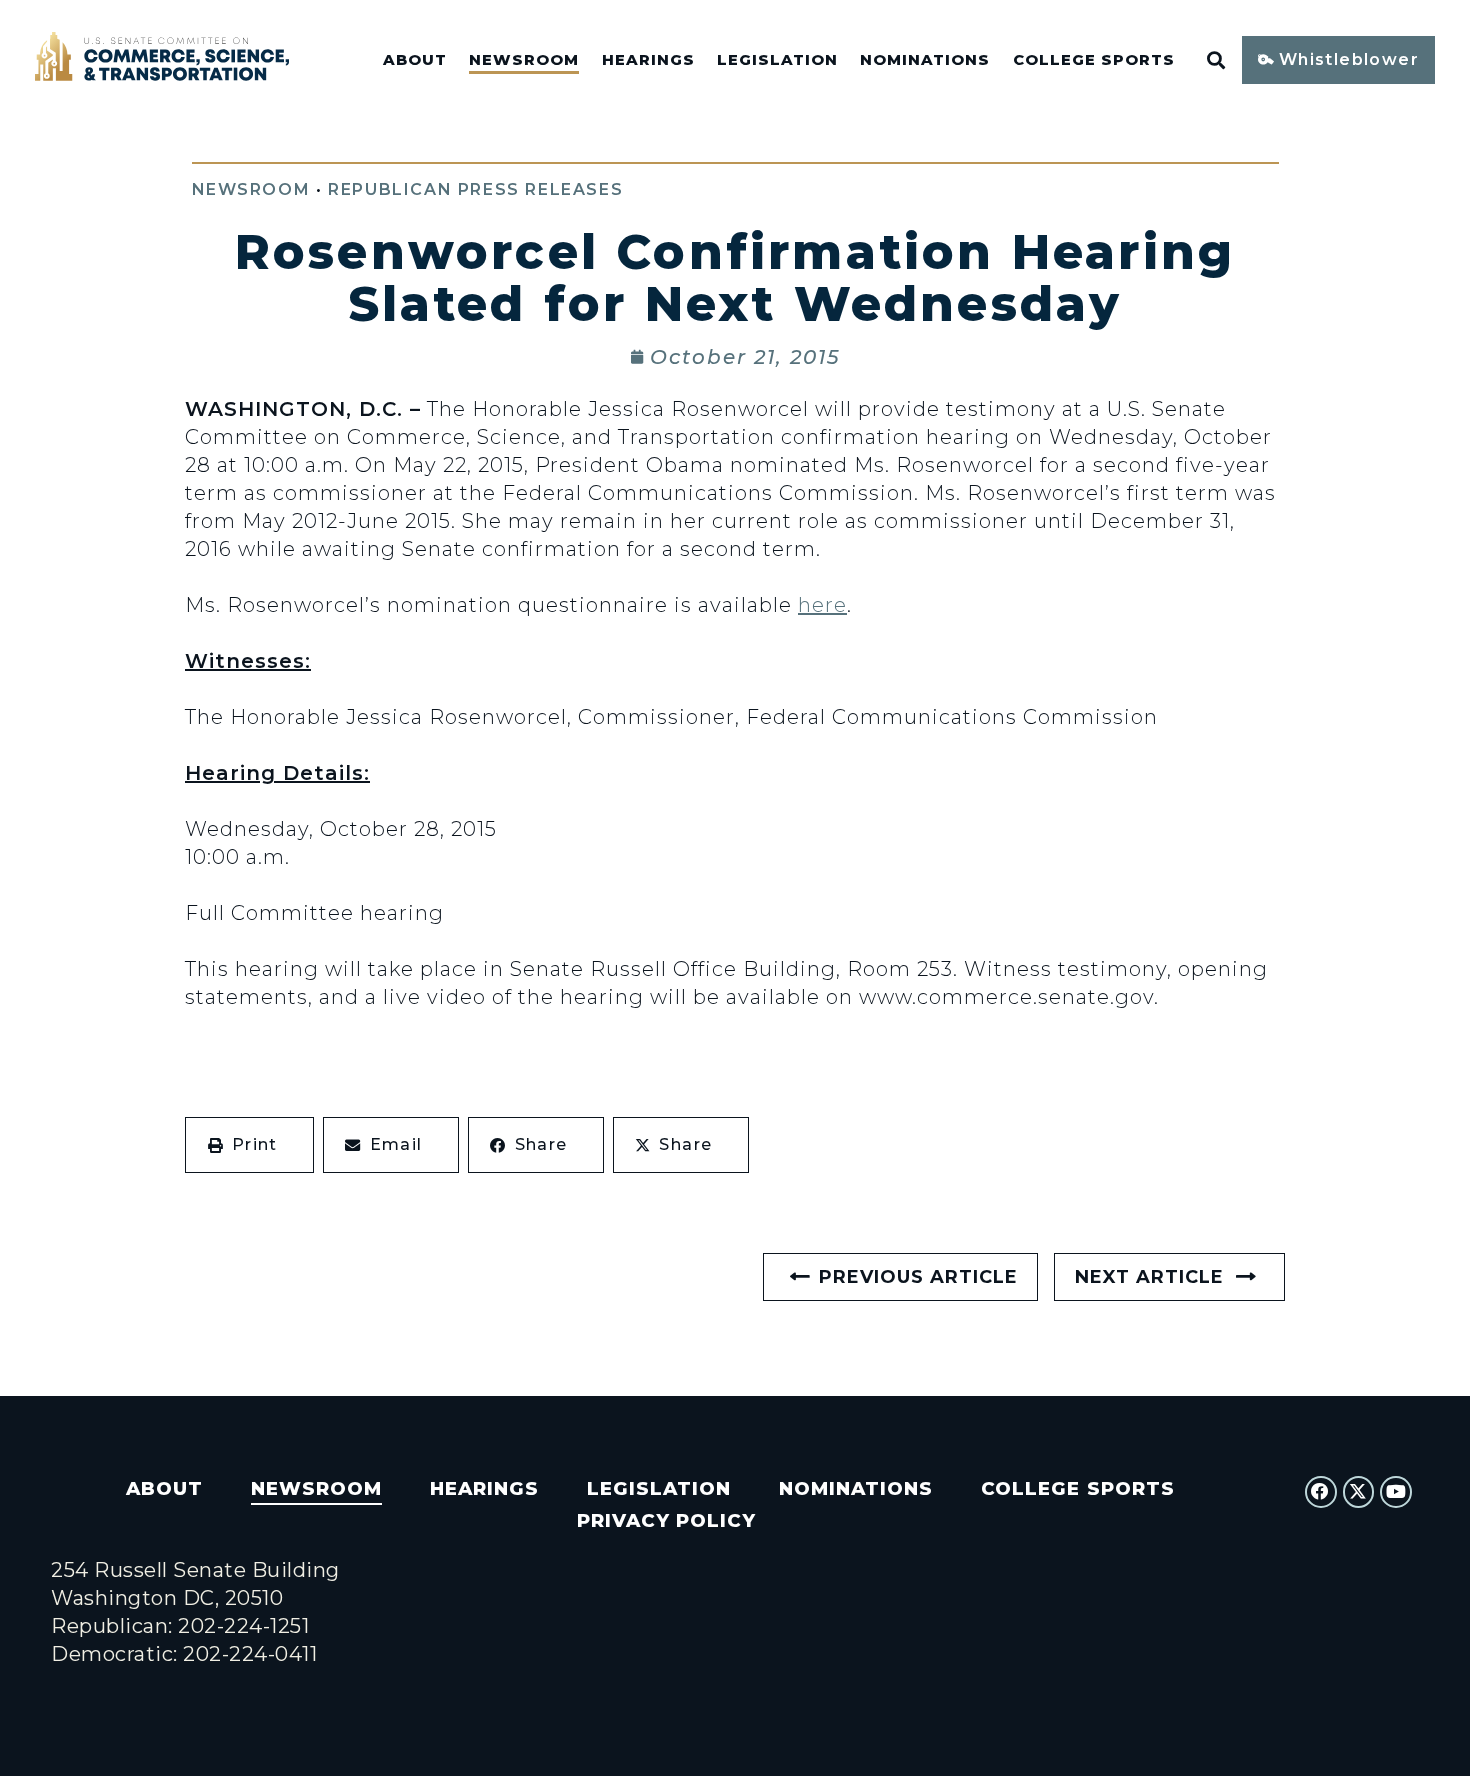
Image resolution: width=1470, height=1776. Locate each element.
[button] (249, 1145)
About (415, 60)
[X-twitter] (1359, 1492)
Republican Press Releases (475, 189)
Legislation (777, 60)
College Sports (1094, 60)
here (822, 605)
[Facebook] (1321, 1492)
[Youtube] (1396, 1492)
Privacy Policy (666, 1520)
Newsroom (524, 60)
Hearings (648, 60)
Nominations (925, 60)
